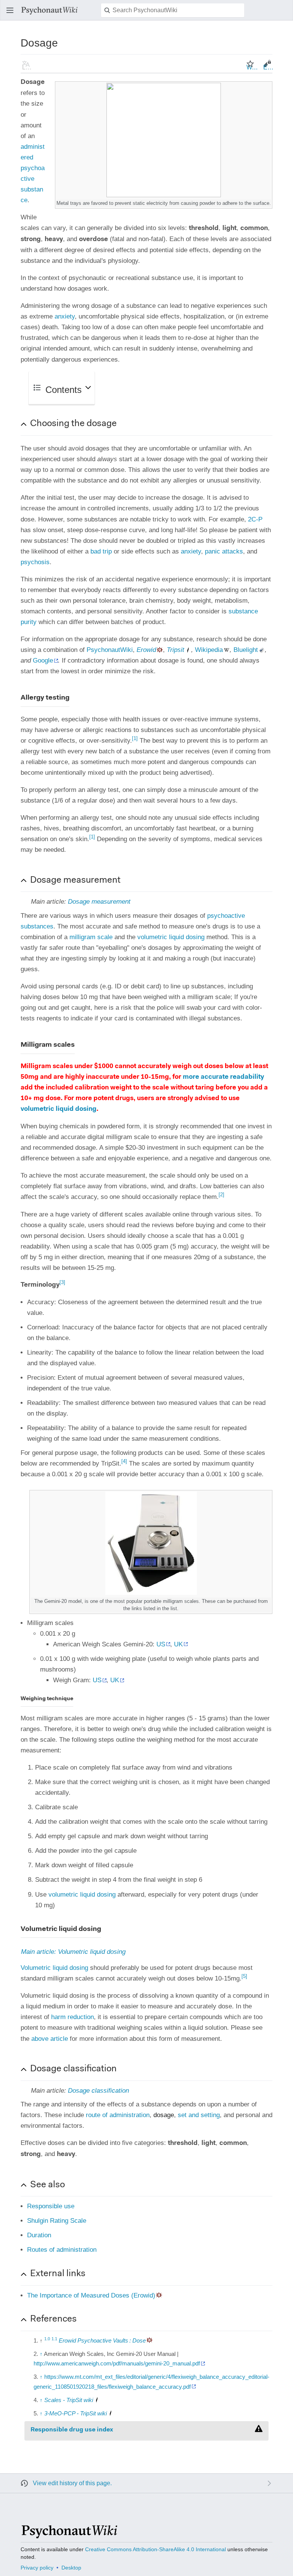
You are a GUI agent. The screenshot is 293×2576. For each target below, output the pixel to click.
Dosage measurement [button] (75, 880)
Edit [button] (269, 67)
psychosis (35, 562)
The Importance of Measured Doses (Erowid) (91, 2295)
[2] (221, 1195)
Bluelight (246, 650)
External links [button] (58, 2274)
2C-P (255, 519)
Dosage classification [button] (73, 2069)
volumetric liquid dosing (171, 937)
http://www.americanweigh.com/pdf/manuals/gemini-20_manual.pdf (117, 2363)
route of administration (118, 2115)
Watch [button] (253, 67)
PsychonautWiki (110, 650)
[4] (124, 1461)
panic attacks (224, 551)
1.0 (47, 2338)
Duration (39, 2235)
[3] (62, 1282)
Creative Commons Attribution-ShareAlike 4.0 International (155, 2549)
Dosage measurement (99, 902)
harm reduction (72, 2017)
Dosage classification (98, 2091)
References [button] (53, 2319)
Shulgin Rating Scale (57, 2221)
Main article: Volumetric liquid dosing (73, 1952)
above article (50, 2039)
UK (178, 1644)
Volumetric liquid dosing (54, 1968)
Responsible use (51, 2206)
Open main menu (12, 14)
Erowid (146, 650)
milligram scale (91, 937)
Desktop (71, 2568)
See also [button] (47, 2185)
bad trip (101, 551)
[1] (135, 738)
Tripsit (175, 650)
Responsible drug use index (72, 2430)
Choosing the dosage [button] (73, 424)
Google (43, 660)
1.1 (54, 2338)
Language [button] (28, 67)
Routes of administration (62, 2250)
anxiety (65, 316)
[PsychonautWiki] (69, 2535)
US (161, 1644)
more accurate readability (223, 1077)
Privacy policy (37, 2568)
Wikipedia (209, 650)
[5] (244, 1977)
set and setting (199, 2115)
